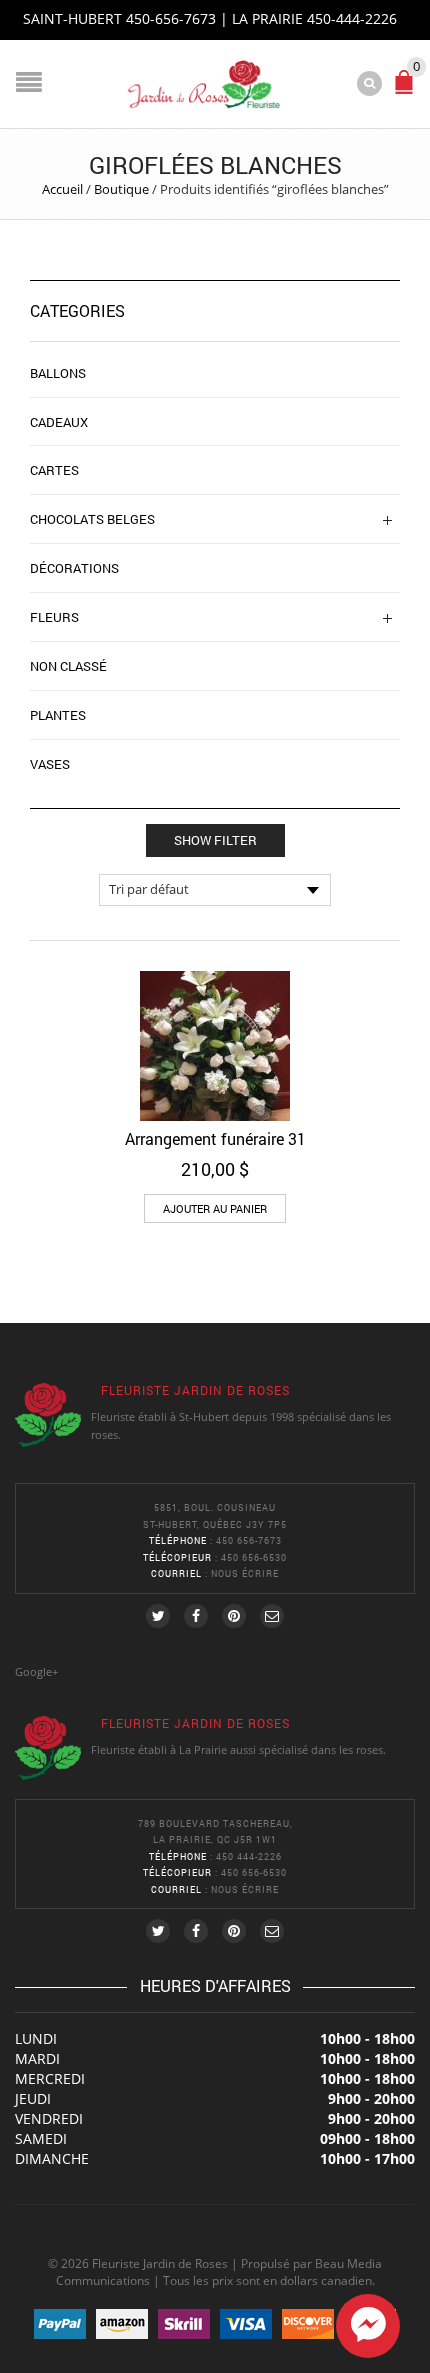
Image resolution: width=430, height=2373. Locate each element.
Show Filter (215, 840)
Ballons (58, 373)
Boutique (121, 189)
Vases (50, 764)
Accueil (62, 189)
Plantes (58, 715)
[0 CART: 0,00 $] (408, 90)
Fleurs (54, 617)
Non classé (68, 666)
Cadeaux (59, 422)
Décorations (74, 568)
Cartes (54, 470)
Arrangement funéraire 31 (215, 1138)
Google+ (36, 1671)
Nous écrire (245, 1573)
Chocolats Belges (92, 519)
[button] (215, 1208)
